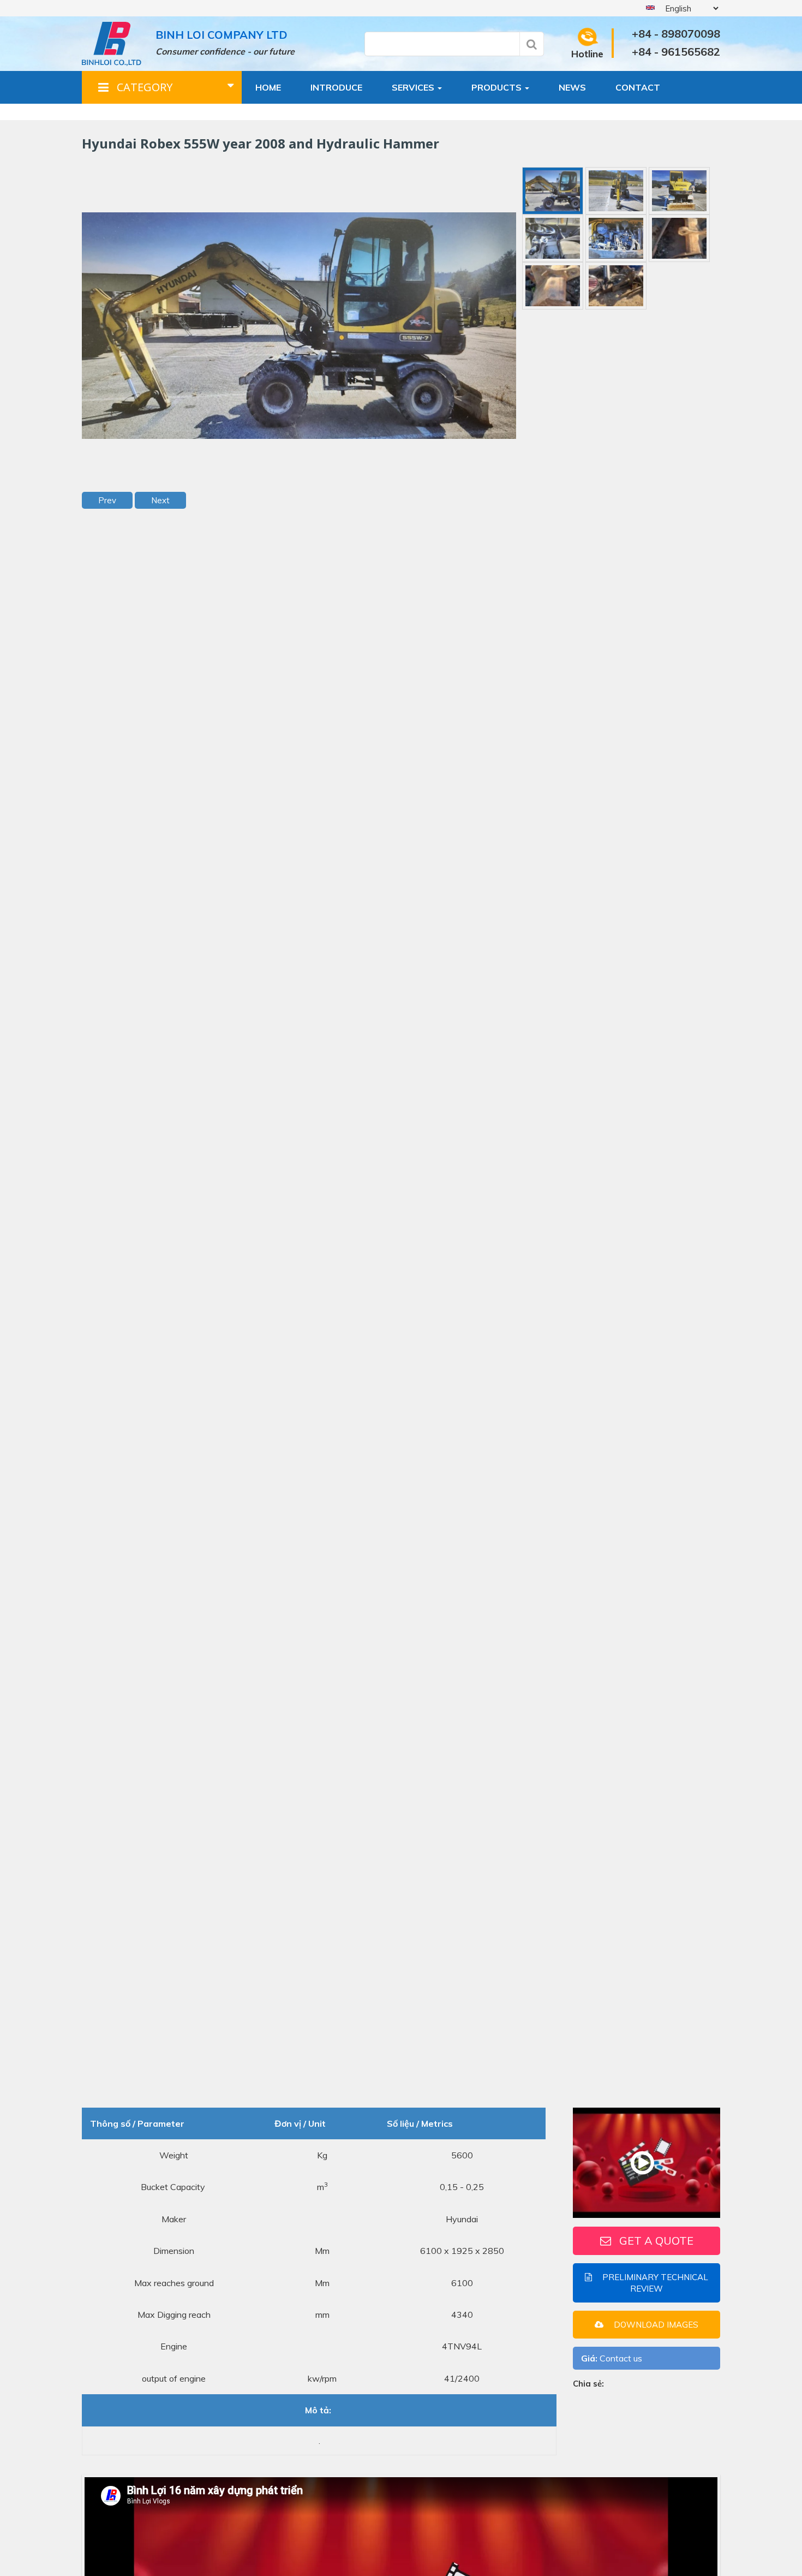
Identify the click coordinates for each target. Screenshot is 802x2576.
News (572, 87)
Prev (107, 500)
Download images (655, 2324)
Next (160, 500)
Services (414, 87)
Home (268, 87)
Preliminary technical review (654, 2282)
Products (498, 87)
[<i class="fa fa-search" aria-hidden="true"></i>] (532, 44)
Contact (638, 87)
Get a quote (656, 2240)
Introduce (336, 87)
